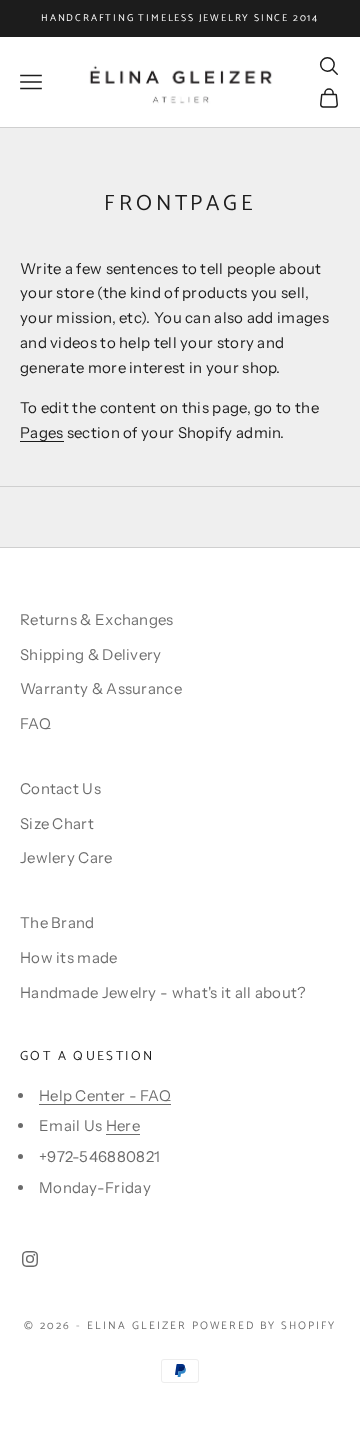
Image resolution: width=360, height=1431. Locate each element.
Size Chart (57, 823)
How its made (69, 957)
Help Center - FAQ (105, 1095)
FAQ (35, 723)
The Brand (57, 922)
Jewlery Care (66, 857)
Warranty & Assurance (101, 688)
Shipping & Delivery (91, 654)
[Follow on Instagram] (30, 1259)
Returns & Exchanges (97, 619)
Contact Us (60, 788)
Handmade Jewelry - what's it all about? (163, 992)
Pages (42, 432)
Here (123, 1125)
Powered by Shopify (264, 1326)
